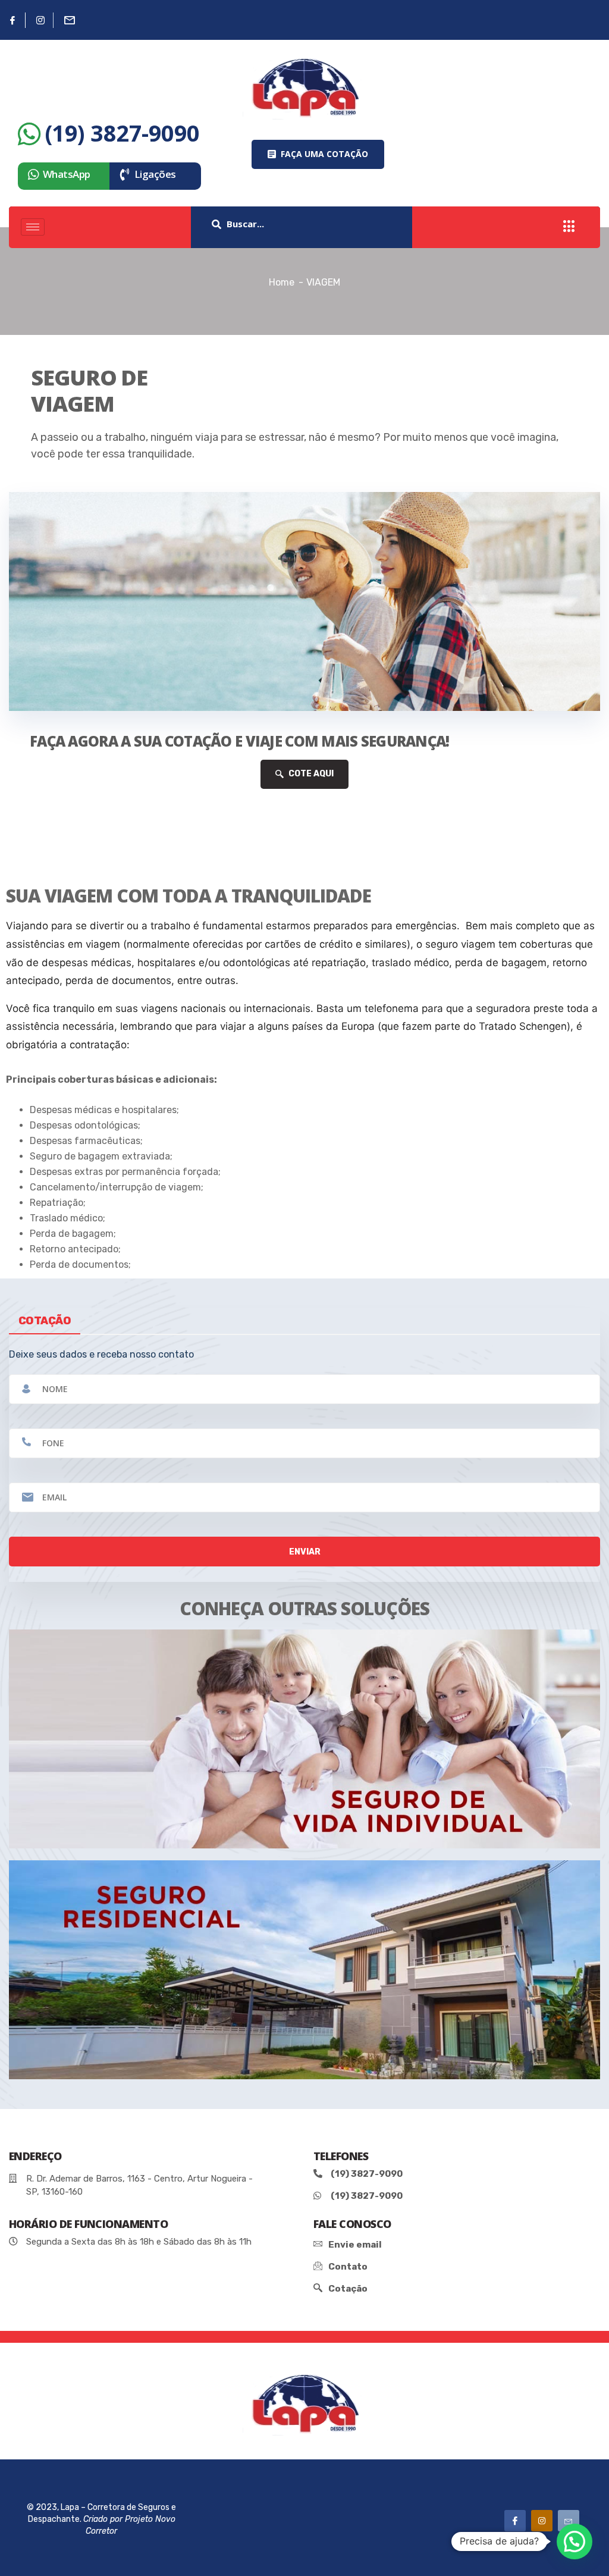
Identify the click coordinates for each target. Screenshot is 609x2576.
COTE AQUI (310, 774)
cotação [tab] (45, 1321)
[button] (318, 154)
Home (282, 282)
